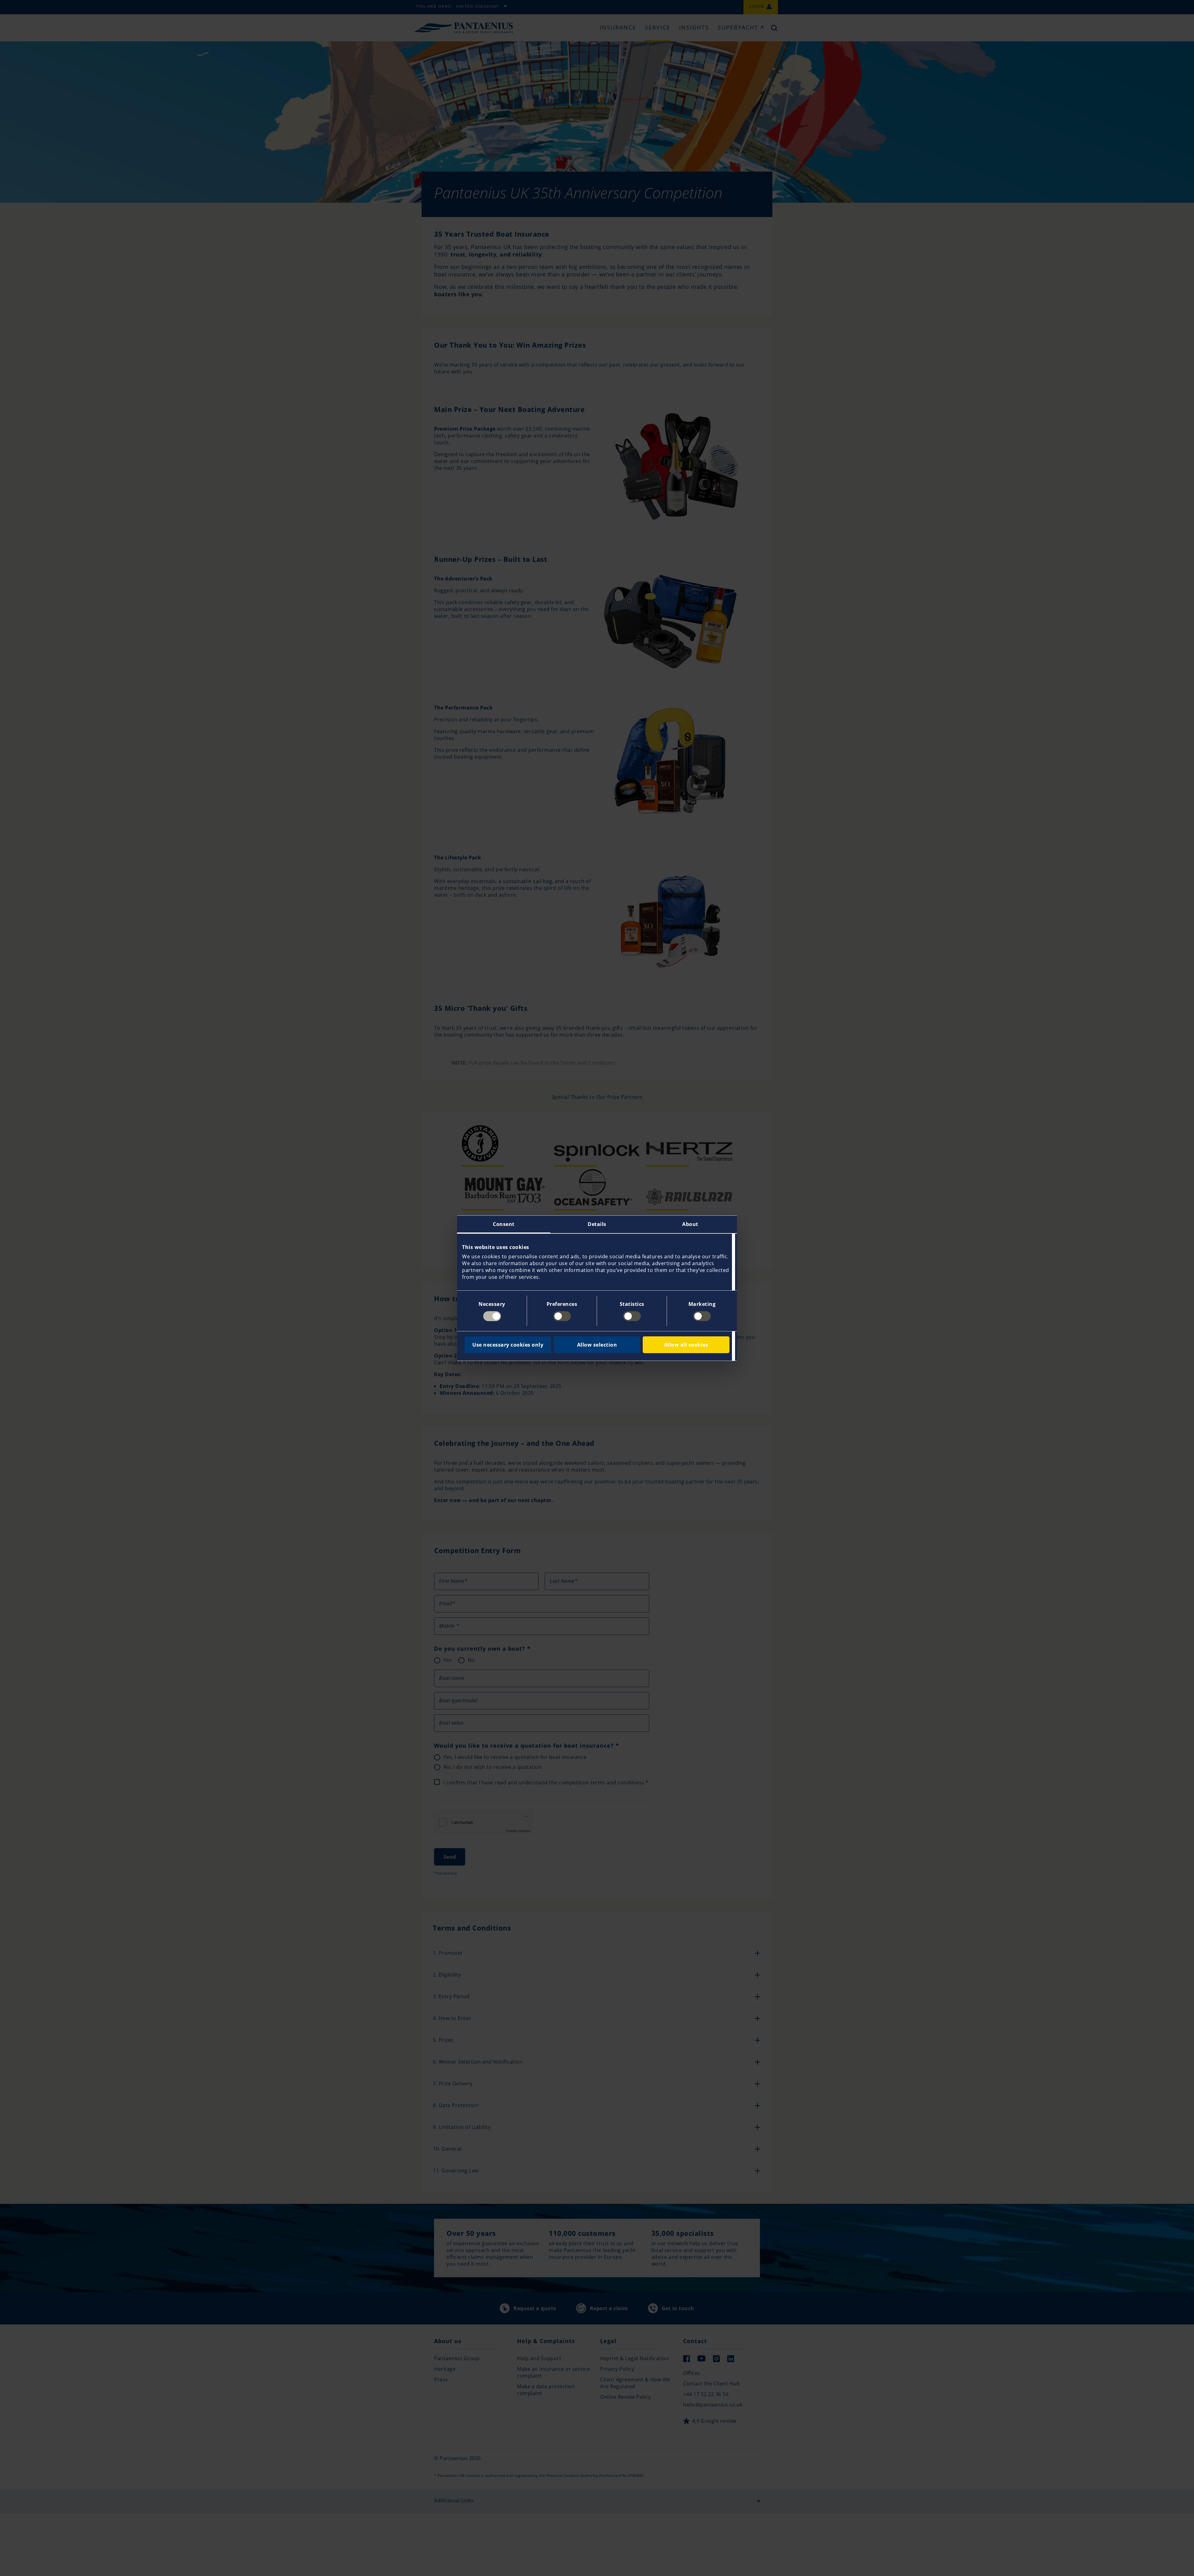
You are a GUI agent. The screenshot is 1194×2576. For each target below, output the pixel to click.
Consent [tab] (504, 1224)
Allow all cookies (686, 1345)
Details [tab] (597, 1224)
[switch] (562, 1316)
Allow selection (597, 1345)
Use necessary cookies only (508, 1345)
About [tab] (690, 1224)
